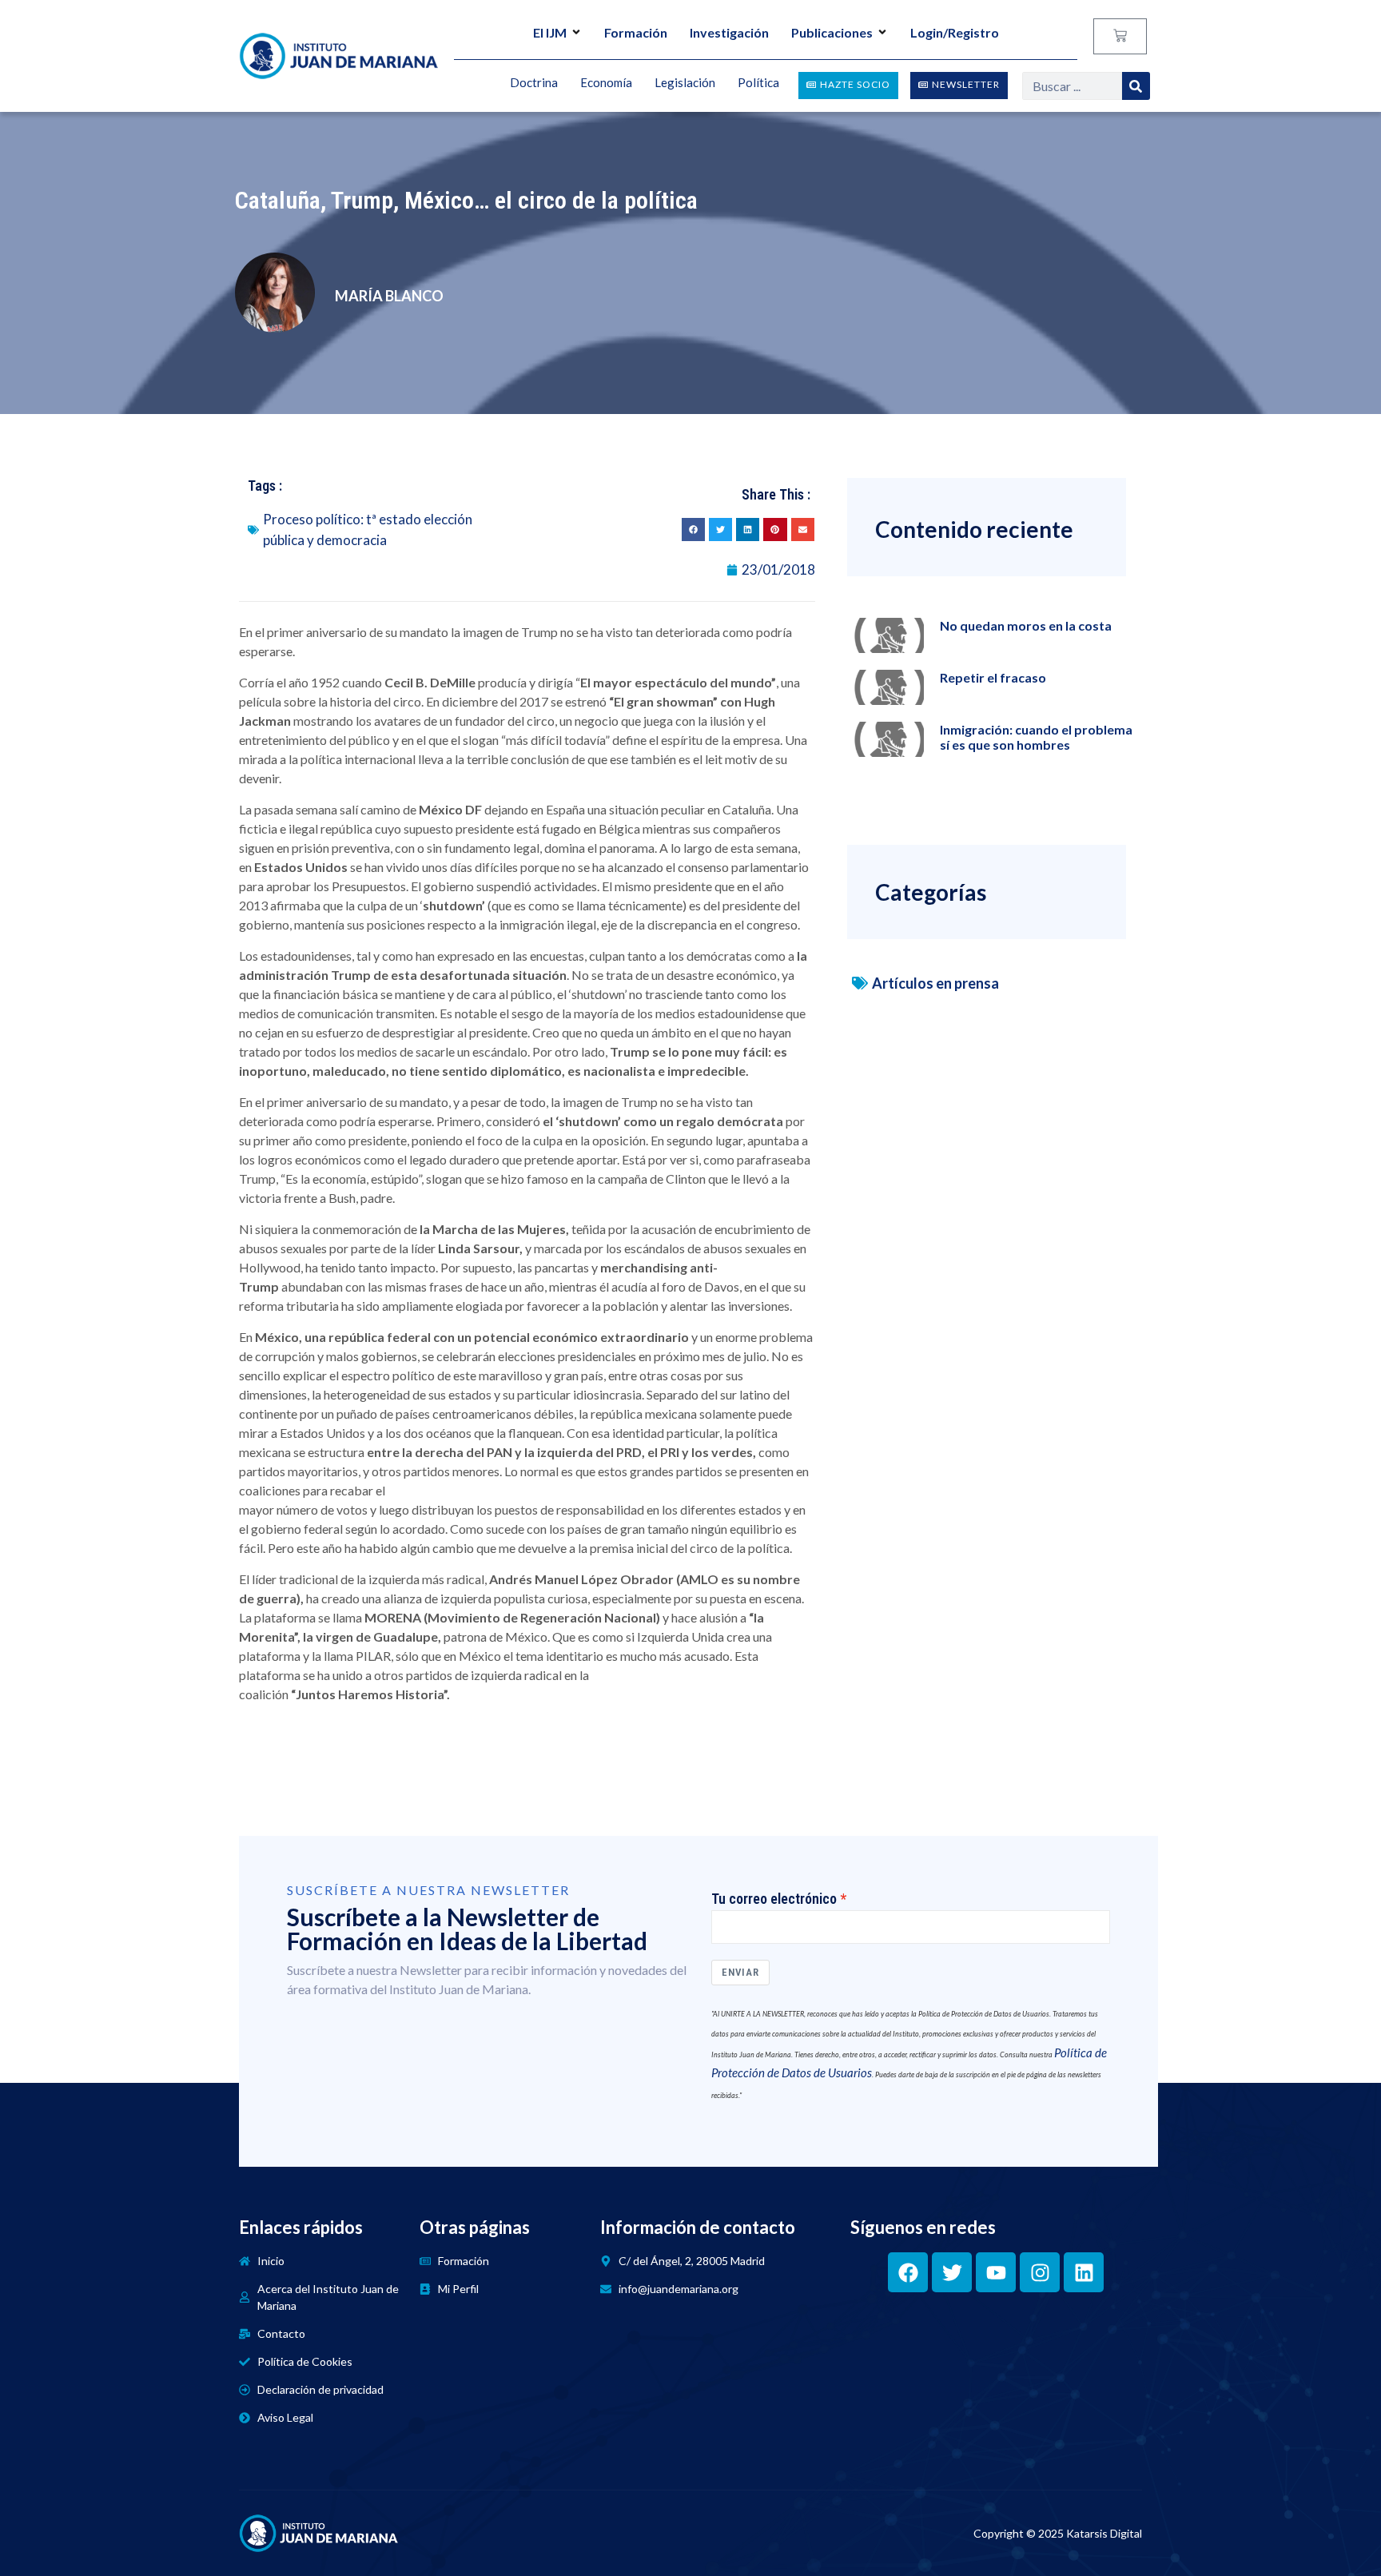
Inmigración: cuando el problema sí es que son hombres (1036, 737)
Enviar (740, 1972)
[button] (693, 530)
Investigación (729, 32)
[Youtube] (996, 2272)
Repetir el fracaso (993, 677)
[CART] (1120, 36)
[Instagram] (1040, 2272)
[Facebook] (908, 2272)
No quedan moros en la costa (1026, 625)
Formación (636, 32)
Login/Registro (955, 32)
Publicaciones (832, 32)
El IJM (550, 32)
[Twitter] (952, 2272)
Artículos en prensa (935, 983)
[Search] (1136, 86)
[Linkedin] (1084, 2272)
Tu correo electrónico (774, 1899)
